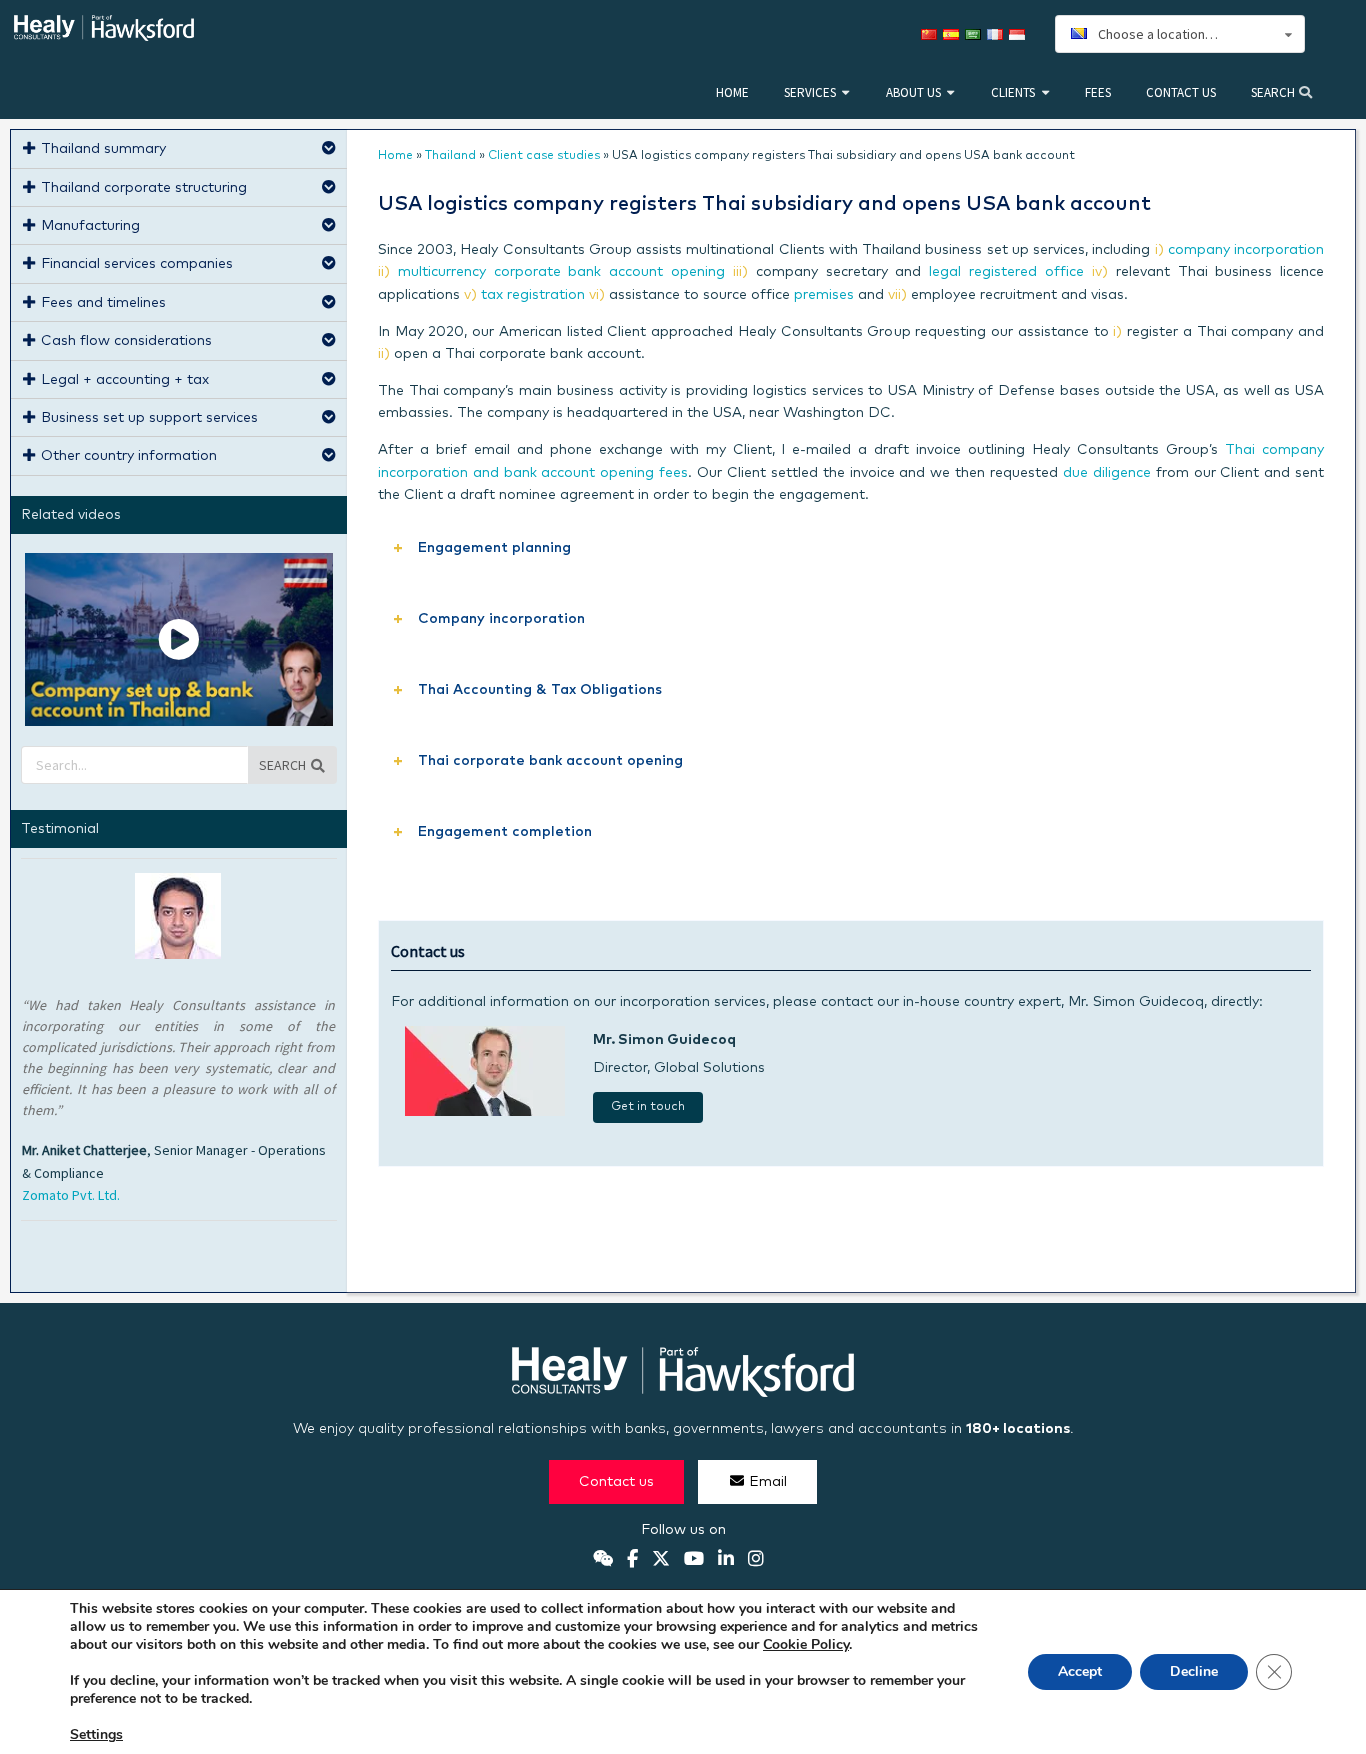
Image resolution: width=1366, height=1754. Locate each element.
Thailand (450, 156)
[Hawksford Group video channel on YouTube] (694, 1560)
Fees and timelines (103, 303)
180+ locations (1018, 1429)
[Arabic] (976, 34)
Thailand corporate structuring (144, 188)
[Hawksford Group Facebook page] (632, 1560)
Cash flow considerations (126, 341)
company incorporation (1246, 250)
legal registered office (1006, 272)
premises (824, 295)
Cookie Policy (806, 1644)
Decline (1194, 1671)
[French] (998, 34)
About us (913, 92)
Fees (1098, 92)
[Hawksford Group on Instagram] (756, 1560)
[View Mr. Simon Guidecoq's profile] (485, 1112)
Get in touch (648, 1107)
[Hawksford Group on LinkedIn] (726, 1560)
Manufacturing (90, 226)
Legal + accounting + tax (125, 380)
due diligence (1107, 473)
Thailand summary (103, 149)
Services (810, 92)
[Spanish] (954, 34)
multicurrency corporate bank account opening (561, 272)
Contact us (1181, 92)
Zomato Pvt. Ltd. (71, 1195)
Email (768, 1482)
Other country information (129, 456)
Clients (1013, 92)
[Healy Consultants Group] (104, 32)
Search (1274, 92)
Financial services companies (137, 264)
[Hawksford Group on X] (661, 1560)
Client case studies (544, 156)
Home (732, 92)
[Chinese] (932, 34)
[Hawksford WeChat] (603, 1560)
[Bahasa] (1020, 34)
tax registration (533, 295)
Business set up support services (149, 418)
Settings (96, 1735)
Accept (1080, 1671)
